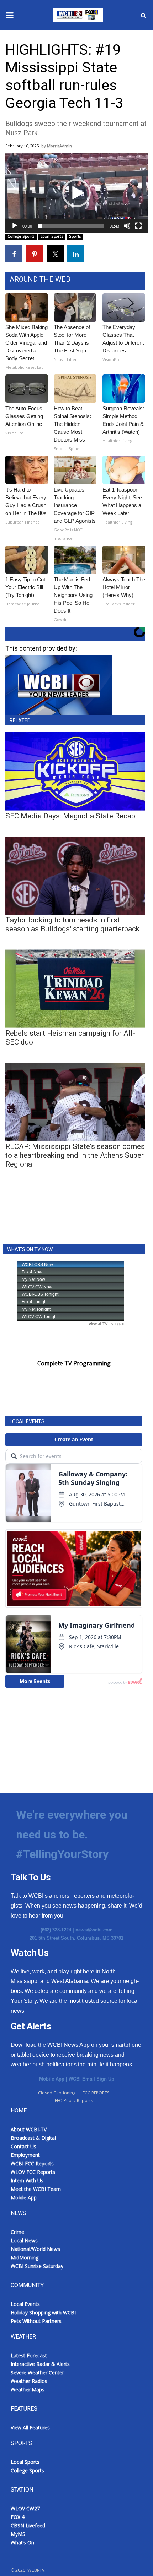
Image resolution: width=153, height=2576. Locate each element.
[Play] (15, 226)
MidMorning (25, 2257)
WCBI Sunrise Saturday (37, 2266)
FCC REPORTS (96, 2093)
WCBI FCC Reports (32, 2163)
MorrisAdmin (59, 146)
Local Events (25, 2304)
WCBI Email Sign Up (91, 2079)
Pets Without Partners (36, 2321)
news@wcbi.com (94, 1930)
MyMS (18, 2534)
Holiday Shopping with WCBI (43, 2312)
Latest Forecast (29, 2355)
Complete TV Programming (74, 1363)
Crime (17, 2232)
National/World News (35, 2249)
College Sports (21, 236)
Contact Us (23, 2146)
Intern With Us (27, 2180)
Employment (25, 2155)
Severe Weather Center (37, 2372)
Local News (24, 2240)
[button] (76, 193)
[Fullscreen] (138, 226)
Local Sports (52, 236)
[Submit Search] (143, 15)
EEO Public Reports (74, 2101)
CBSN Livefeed (28, 2525)
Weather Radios (29, 2381)
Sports (75, 236)
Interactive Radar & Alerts (40, 2364)
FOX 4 (18, 2517)
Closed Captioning (57, 2093)
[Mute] (127, 226)
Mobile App (52, 2079)
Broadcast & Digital (33, 2138)
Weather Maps (28, 2389)
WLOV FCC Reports (33, 2172)
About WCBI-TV (29, 2129)
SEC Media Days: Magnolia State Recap (70, 816)
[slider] (71, 226)
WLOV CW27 (25, 2508)
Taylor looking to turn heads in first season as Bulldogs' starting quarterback (72, 924)
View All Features (30, 2427)
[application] (76, 193)
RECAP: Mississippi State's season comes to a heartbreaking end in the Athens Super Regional (75, 1155)
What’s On (22, 2542)
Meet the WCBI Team (36, 2189)
